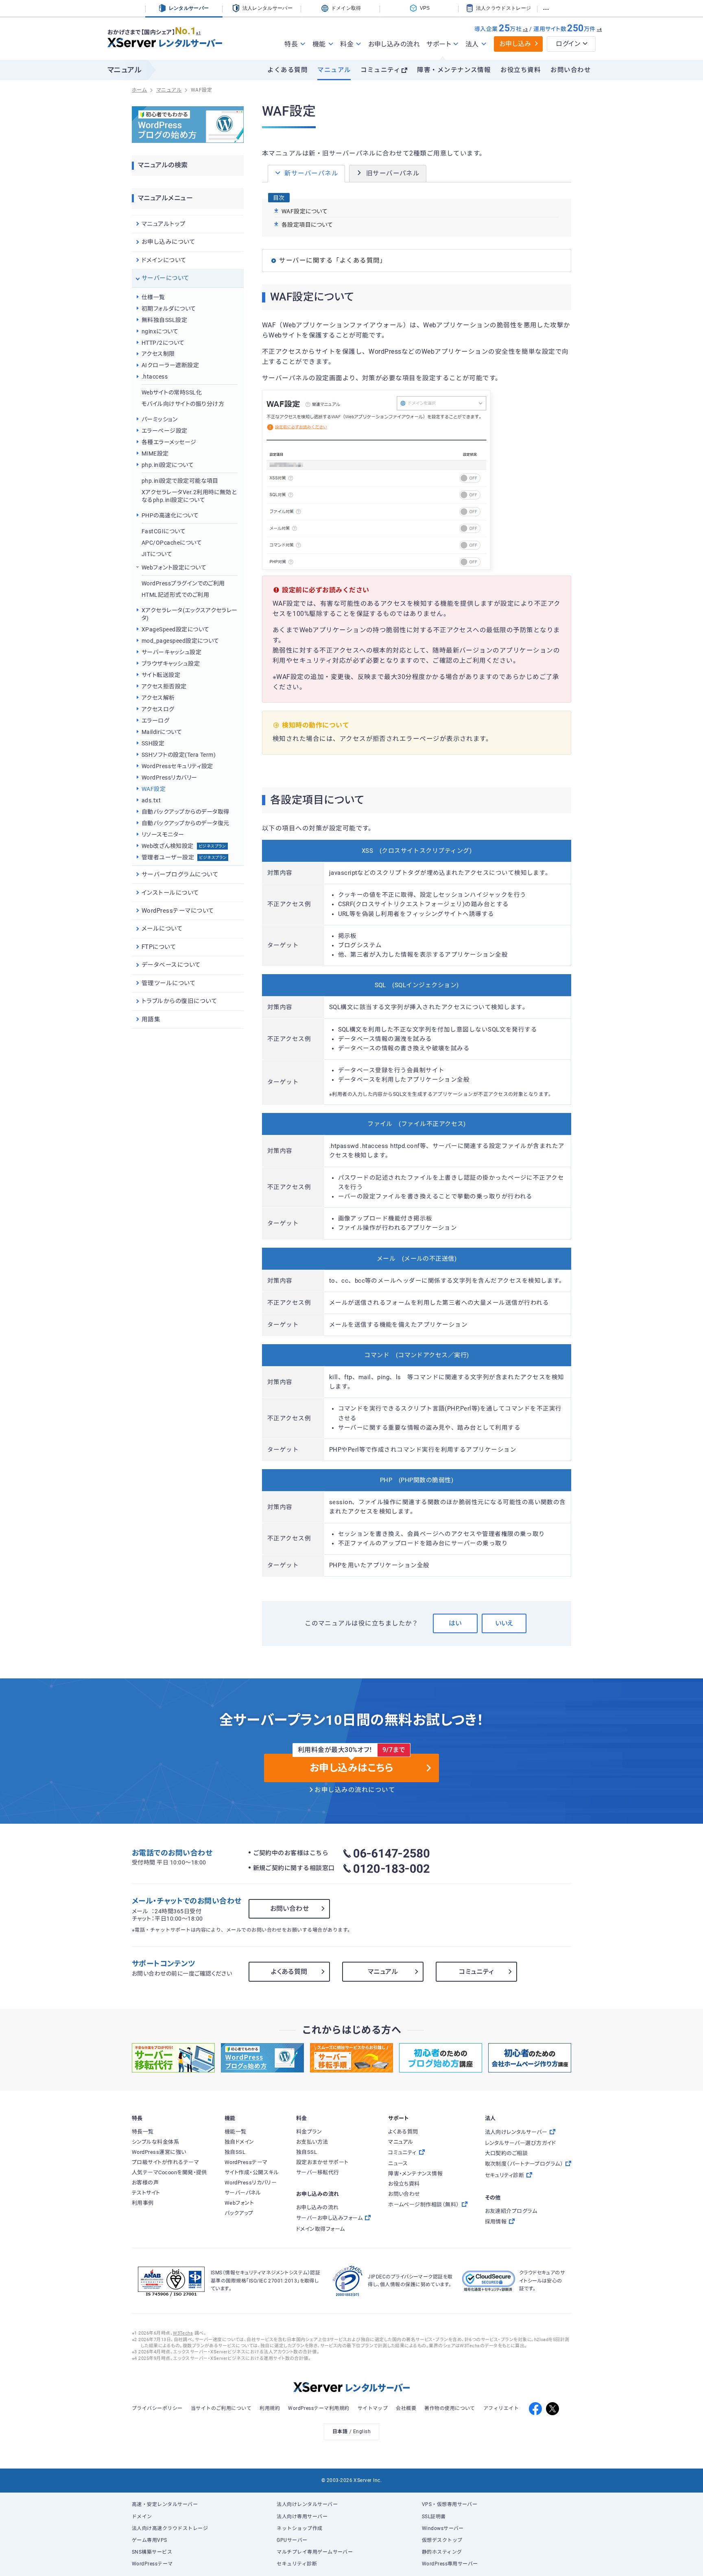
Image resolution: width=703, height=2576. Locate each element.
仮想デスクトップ (442, 2540)
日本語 (340, 2431)
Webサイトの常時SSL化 (172, 392)
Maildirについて (162, 732)
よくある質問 (287, 70)
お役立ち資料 (521, 70)
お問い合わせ (571, 70)
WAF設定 (154, 789)
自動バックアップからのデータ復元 (185, 823)
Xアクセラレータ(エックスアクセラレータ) (190, 614)
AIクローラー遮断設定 (170, 365)
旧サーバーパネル (393, 173)
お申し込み (515, 44)
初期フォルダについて (169, 309)
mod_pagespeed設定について (180, 641)
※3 (525, 30)
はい (455, 1623)
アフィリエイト (501, 2408)
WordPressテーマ (152, 2564)
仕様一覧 (153, 297)
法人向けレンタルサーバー (307, 2504)
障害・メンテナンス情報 (454, 70)
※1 (198, 33)
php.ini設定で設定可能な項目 (180, 481)
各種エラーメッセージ (169, 442)
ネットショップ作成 (299, 2528)
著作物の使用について (450, 2408)
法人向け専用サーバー (302, 2517)
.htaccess (155, 377)
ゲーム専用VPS (150, 2540)
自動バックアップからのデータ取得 (185, 812)
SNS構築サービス (152, 2552)
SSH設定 (153, 743)
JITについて (157, 554)
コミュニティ (380, 70)
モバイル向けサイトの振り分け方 (183, 404)
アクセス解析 (158, 698)
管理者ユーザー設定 (184, 857)
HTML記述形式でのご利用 (175, 595)
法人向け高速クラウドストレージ (170, 2528)
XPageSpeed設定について (175, 629)
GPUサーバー (292, 2540)
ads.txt (151, 800)
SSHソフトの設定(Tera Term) (179, 755)
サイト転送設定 (161, 675)
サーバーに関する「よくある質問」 (333, 261)
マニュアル (334, 70)
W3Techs (183, 2333)
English (362, 2431)
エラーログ (155, 721)
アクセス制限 (158, 354)
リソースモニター (163, 835)
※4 (599, 30)
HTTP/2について (163, 343)
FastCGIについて (164, 531)
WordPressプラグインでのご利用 (183, 583)
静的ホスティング (442, 2552)
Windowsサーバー (443, 2528)
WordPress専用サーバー (450, 2564)
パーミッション (159, 419)
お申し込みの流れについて (355, 1790)
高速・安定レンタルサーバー (165, 2504)
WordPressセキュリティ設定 (177, 766)
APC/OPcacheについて (172, 543)
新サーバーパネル (311, 173)
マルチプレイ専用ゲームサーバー (315, 2552)
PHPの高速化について (170, 515)
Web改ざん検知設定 (184, 846)
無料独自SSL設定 (164, 320)
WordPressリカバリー (169, 778)
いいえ (504, 1623)
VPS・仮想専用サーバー (450, 2504)
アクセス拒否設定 (164, 686)
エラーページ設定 (165, 431)
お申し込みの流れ (394, 44)
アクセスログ (158, 709)
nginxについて (160, 331)
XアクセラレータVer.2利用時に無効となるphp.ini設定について (189, 496)
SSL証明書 (434, 2517)
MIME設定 (155, 453)
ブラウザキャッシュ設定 (171, 664)
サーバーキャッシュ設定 (171, 652)
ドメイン (142, 2517)
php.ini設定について (168, 465)
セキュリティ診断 (297, 2564)
